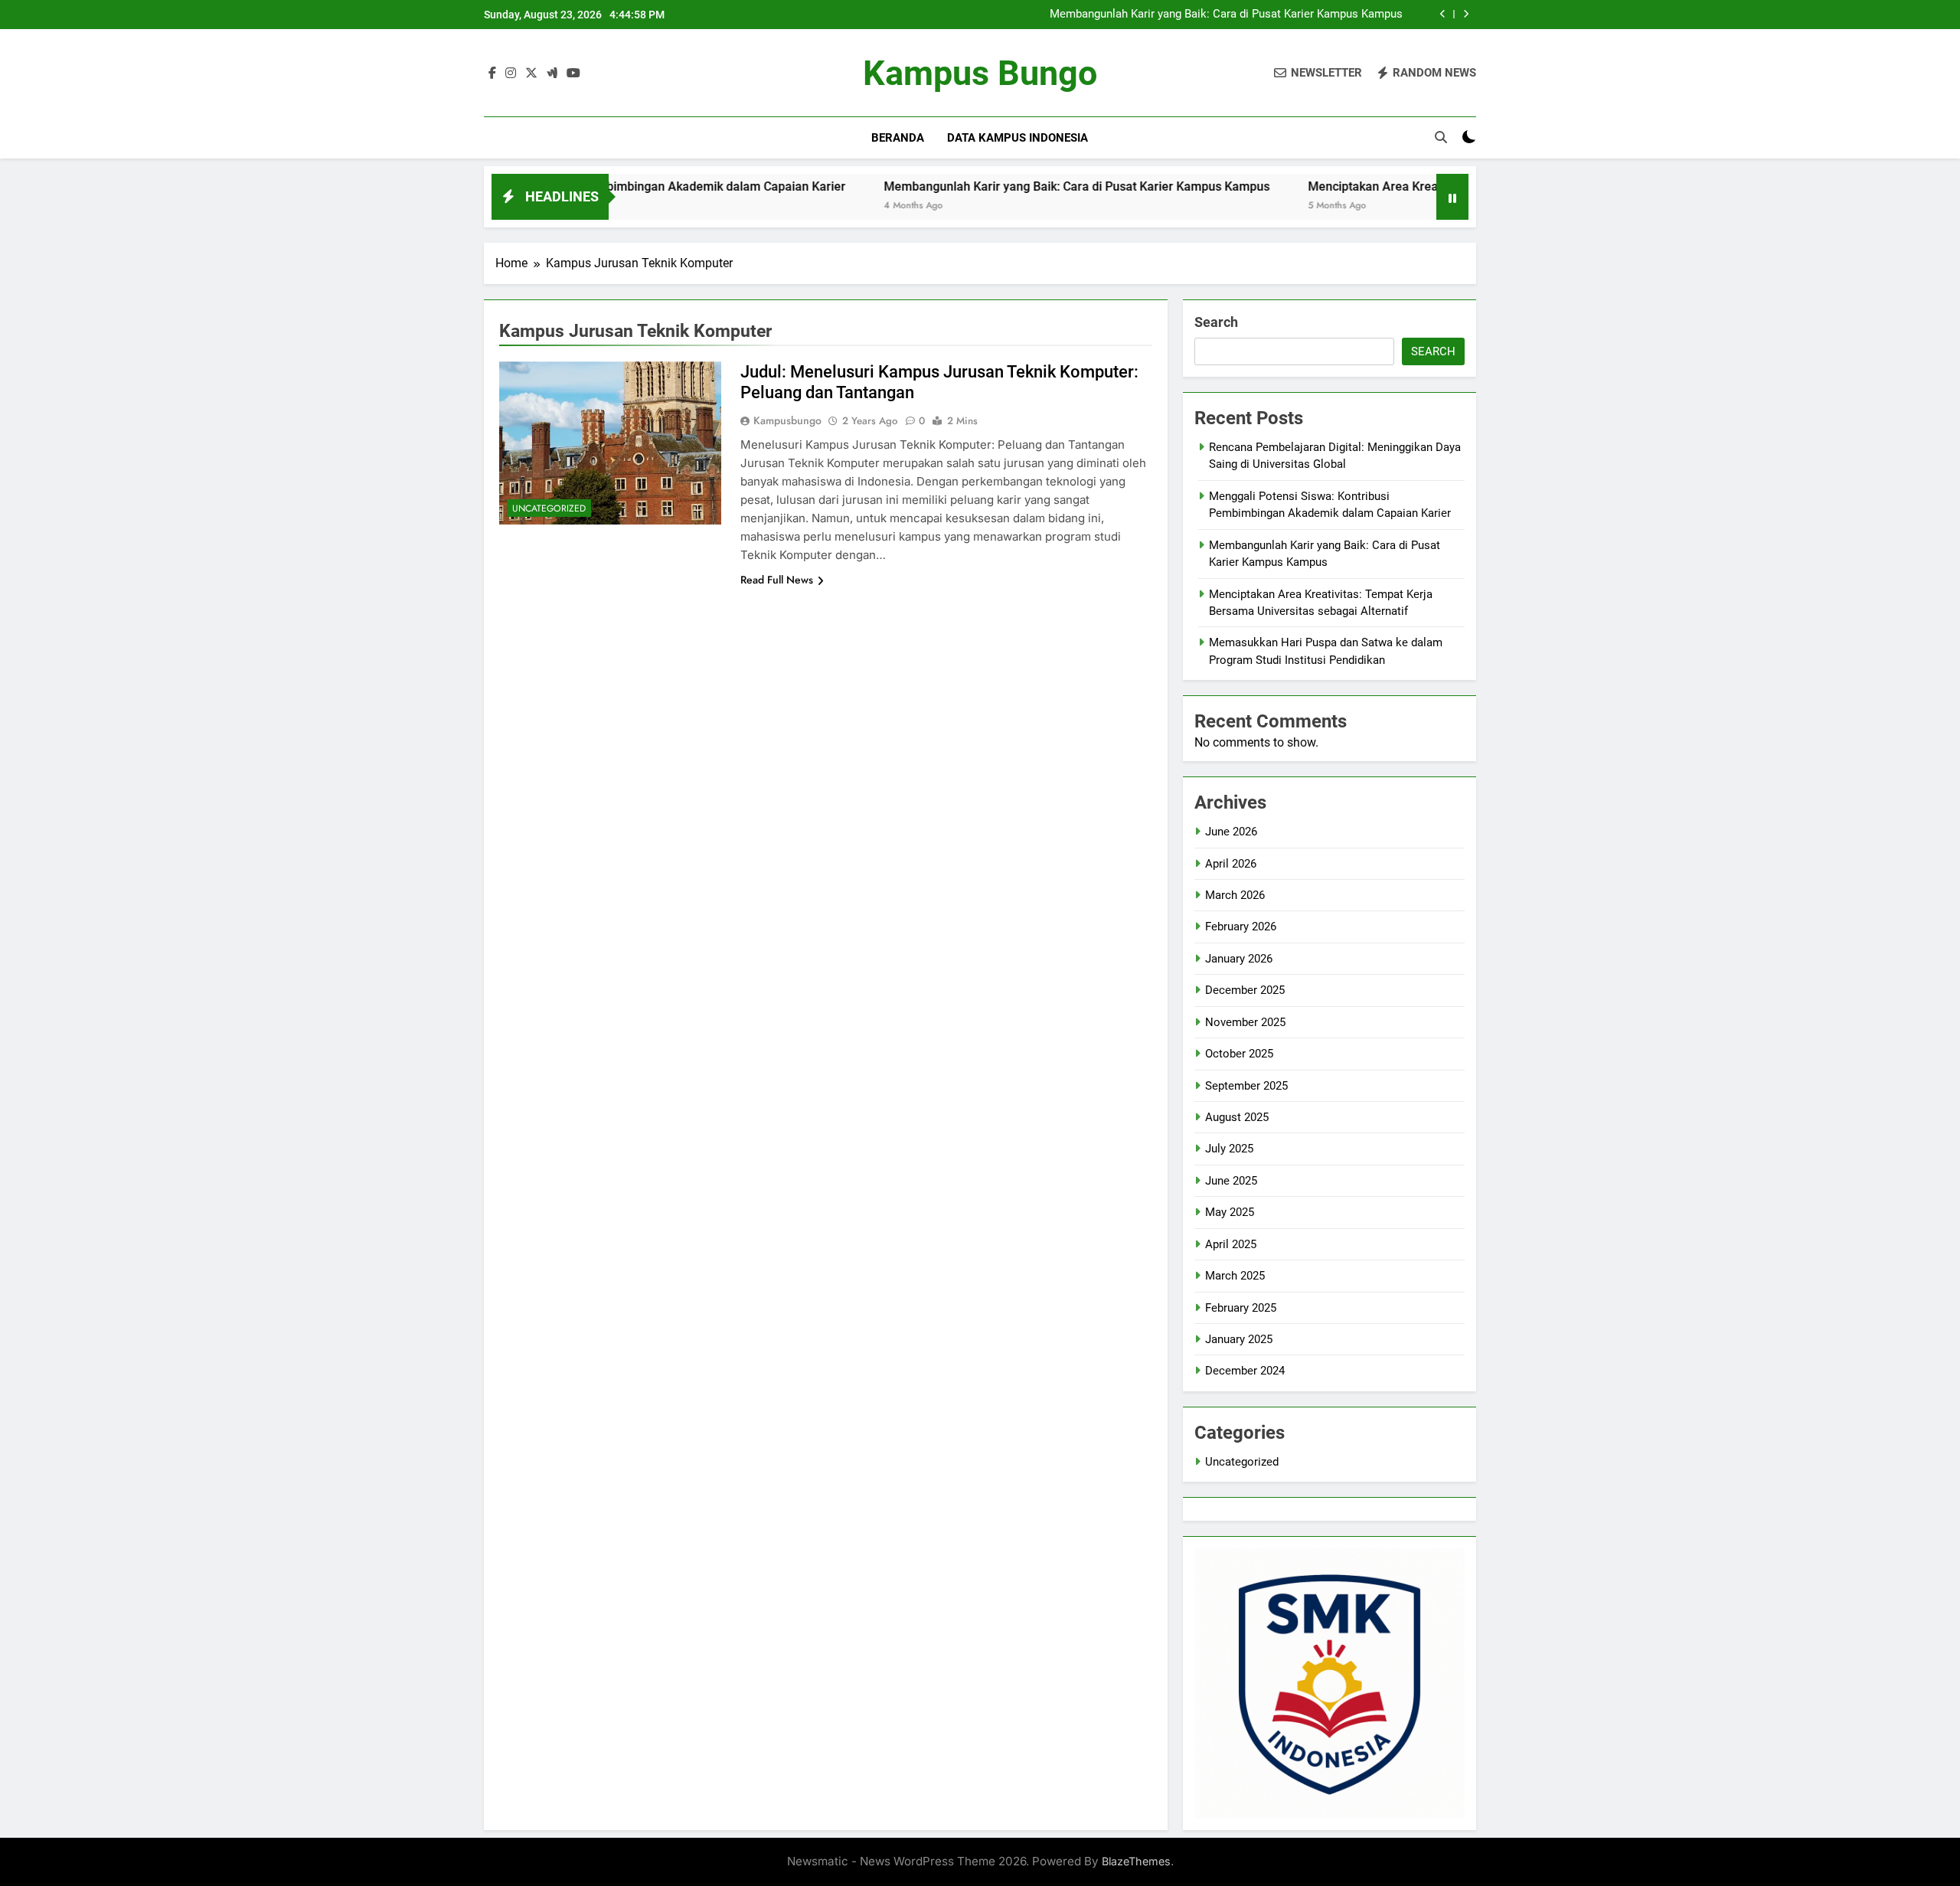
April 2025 (1231, 1244)
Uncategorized (549, 508)
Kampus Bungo (980, 73)
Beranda (898, 138)
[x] (531, 74)
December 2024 (1245, 1371)
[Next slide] (1466, 14)
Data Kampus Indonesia (1018, 138)
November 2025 (1245, 1022)
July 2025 (1229, 1149)
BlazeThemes (1136, 1861)
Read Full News (777, 580)
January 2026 (1239, 959)
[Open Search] (1441, 137)
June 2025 (1231, 1181)
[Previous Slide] (1443, 14)
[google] (552, 74)
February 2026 (1241, 927)
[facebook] (492, 74)
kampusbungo (787, 420)
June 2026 (1231, 832)
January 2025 (1239, 1339)
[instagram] (511, 74)
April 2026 (1231, 864)
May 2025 (1230, 1212)
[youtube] (573, 74)
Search (1216, 322)
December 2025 (1245, 990)
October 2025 (1239, 1054)
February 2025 (1241, 1308)
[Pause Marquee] (1452, 197)
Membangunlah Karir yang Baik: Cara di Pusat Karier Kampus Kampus (1226, 15)
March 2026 (1235, 895)
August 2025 (1237, 1117)
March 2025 (1235, 1276)
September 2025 (1246, 1086)
